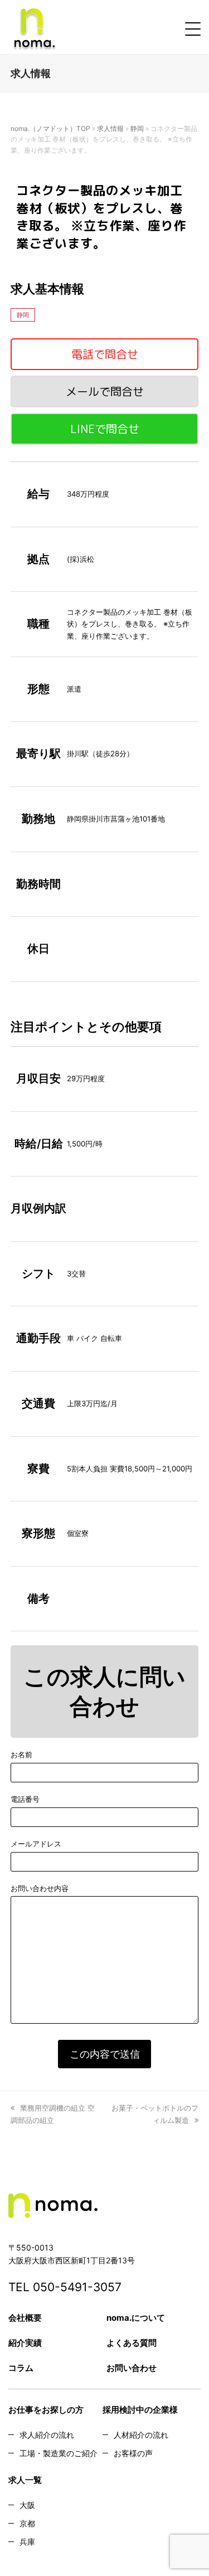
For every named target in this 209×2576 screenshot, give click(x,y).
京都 (27, 2523)
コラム (21, 2368)
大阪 (27, 2505)
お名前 (21, 1754)
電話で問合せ (105, 354)
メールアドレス (36, 1844)
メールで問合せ (105, 391)
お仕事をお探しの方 (46, 2410)
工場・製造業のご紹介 (59, 2453)
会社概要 (25, 2318)
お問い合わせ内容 (40, 1888)
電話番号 (25, 1799)
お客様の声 (133, 2453)
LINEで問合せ (105, 429)
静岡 (137, 128)
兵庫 (27, 2542)
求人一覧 (25, 2480)
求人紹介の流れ (47, 2435)
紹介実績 (25, 2343)
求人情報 (110, 128)
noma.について (136, 2318)
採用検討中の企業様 (140, 2410)
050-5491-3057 (77, 2287)
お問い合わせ (132, 2368)
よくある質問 (132, 2343)
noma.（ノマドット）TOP (50, 128)
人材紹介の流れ (141, 2435)
